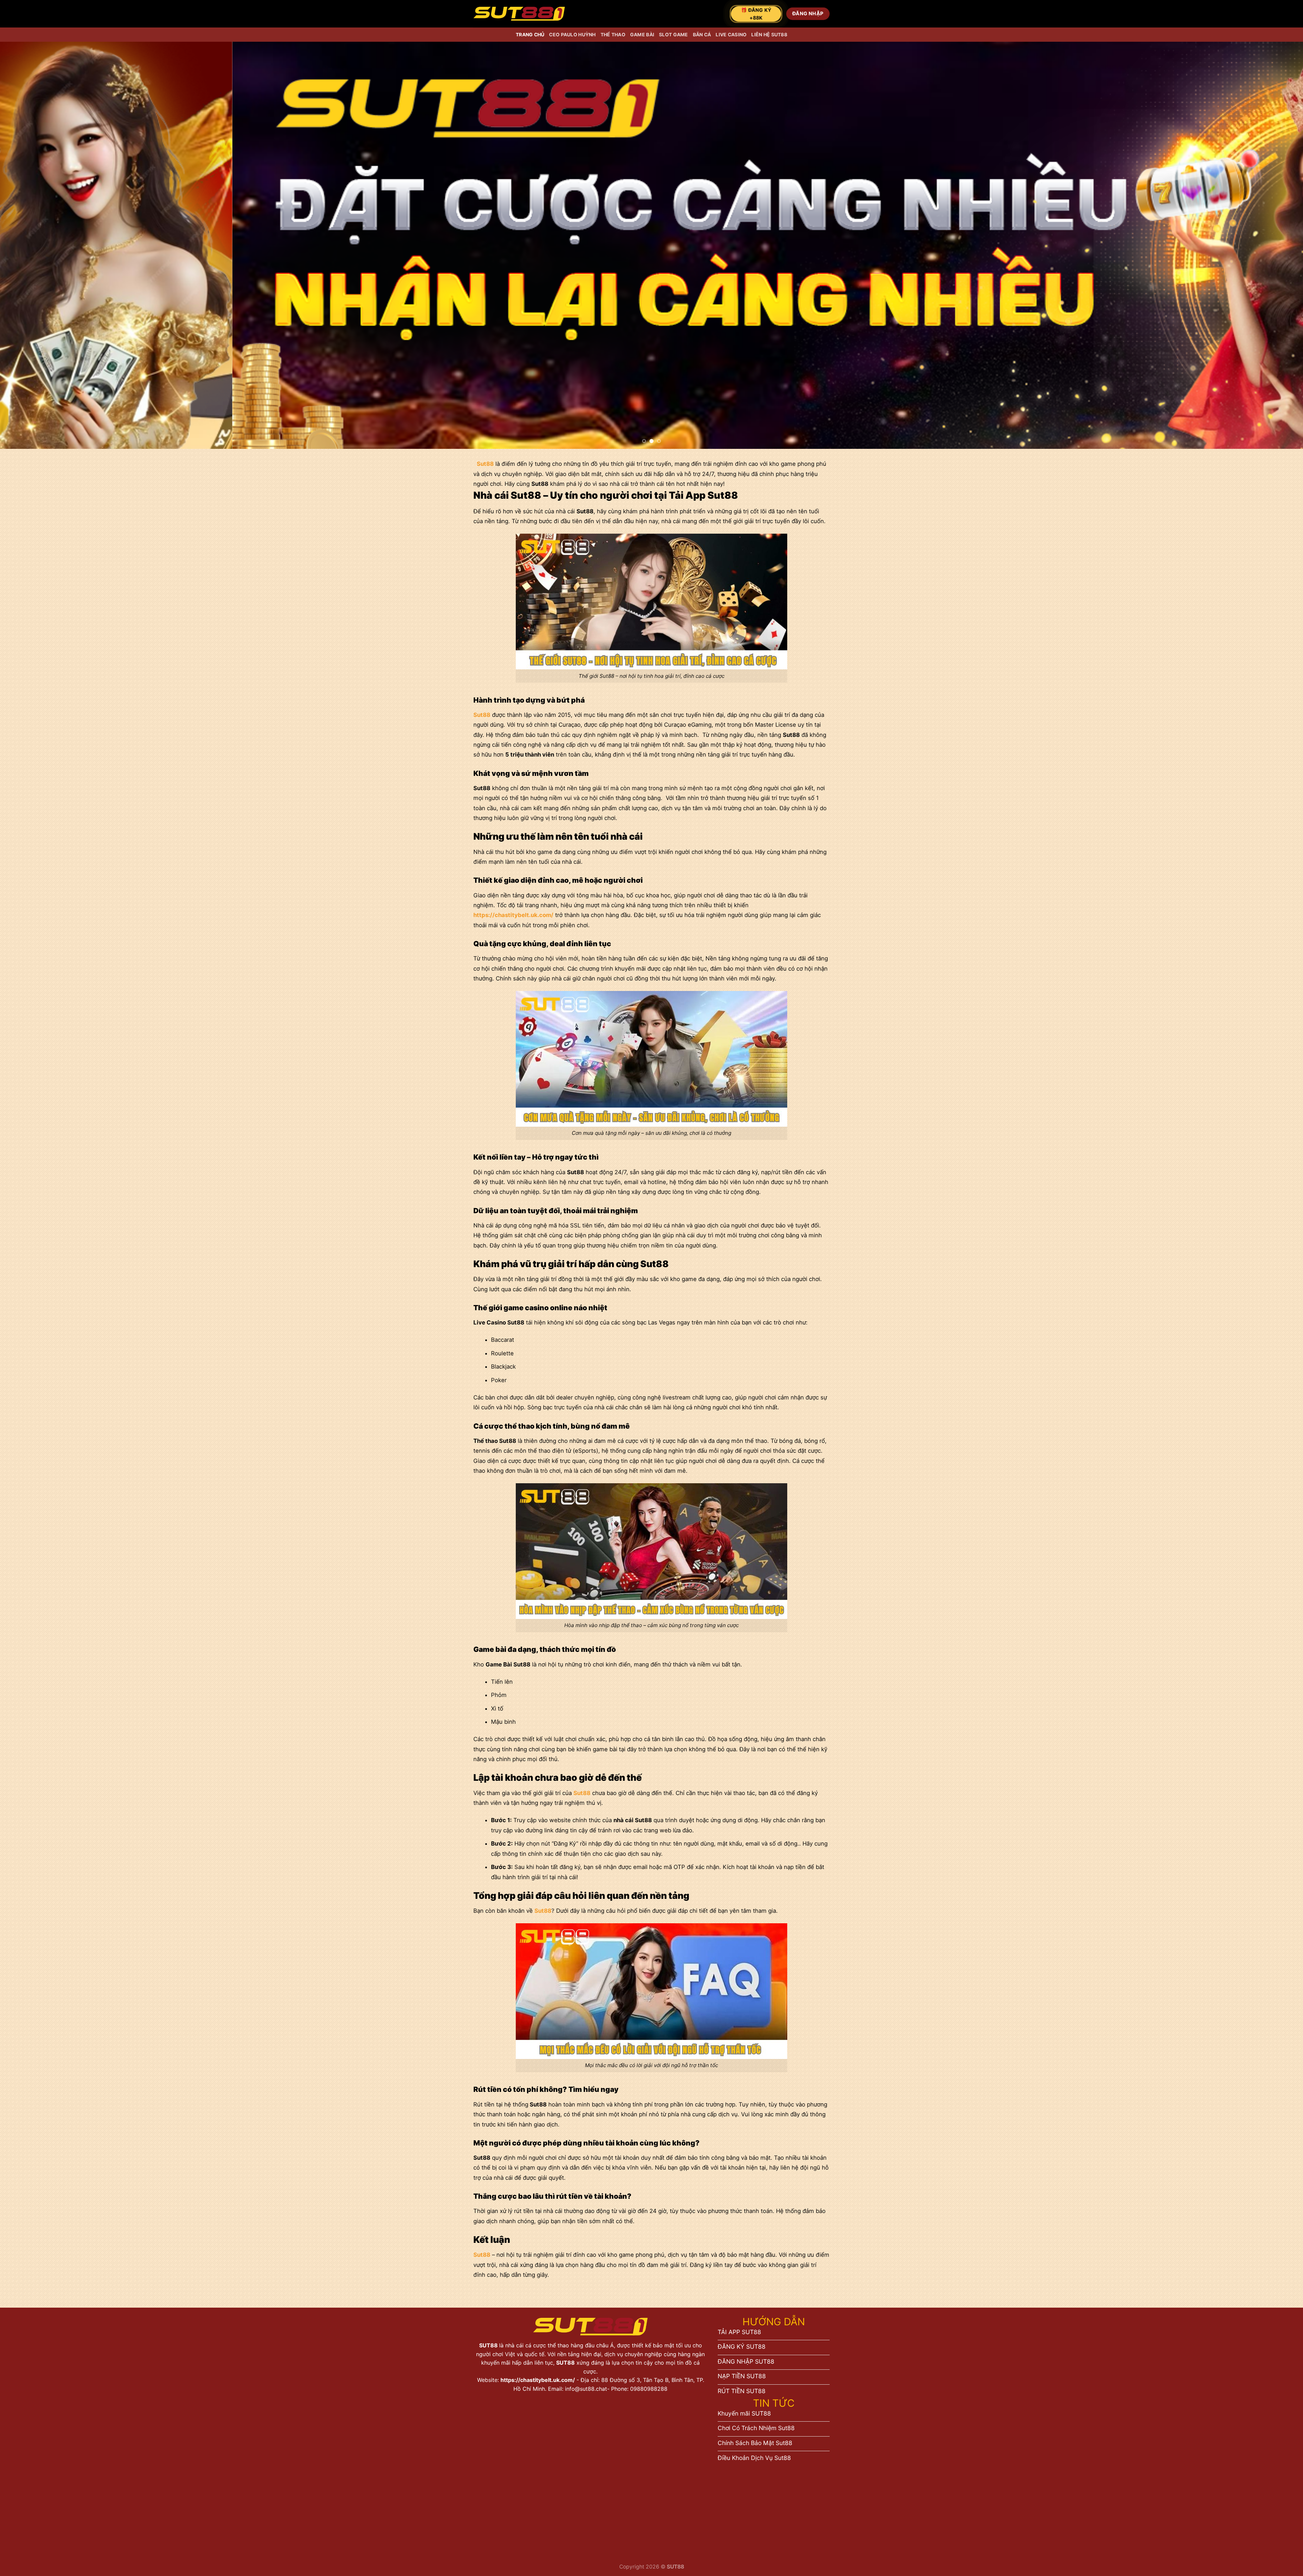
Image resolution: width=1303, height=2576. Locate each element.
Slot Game (674, 34)
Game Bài (642, 34)
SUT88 (489, 2345)
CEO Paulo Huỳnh (572, 34)
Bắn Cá (702, 34)
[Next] (1268, 245)
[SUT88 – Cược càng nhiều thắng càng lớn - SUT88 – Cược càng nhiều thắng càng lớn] (519, 14)
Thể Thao (613, 34)
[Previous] (35, 245)
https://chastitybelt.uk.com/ (538, 2380)
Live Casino (731, 34)
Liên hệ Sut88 (769, 34)
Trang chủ (530, 34)
